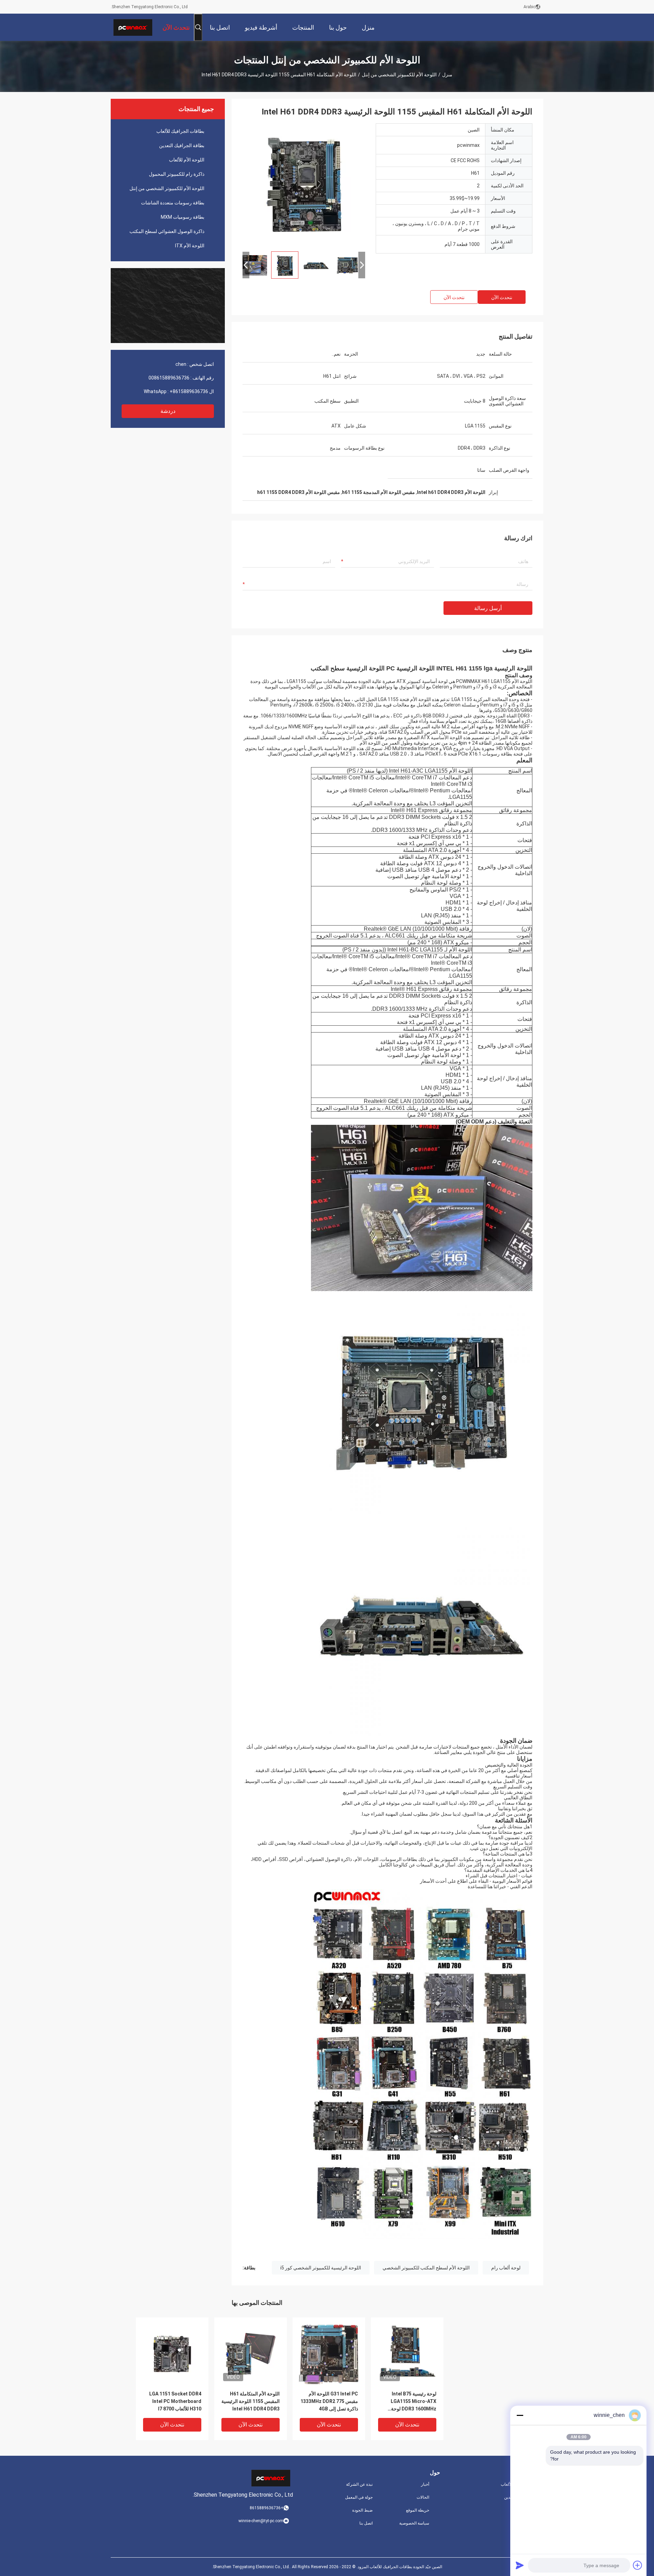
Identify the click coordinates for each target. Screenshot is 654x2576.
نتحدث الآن (502, 297)
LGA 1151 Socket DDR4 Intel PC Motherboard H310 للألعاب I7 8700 (175, 2401)
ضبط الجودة (362, 2510)
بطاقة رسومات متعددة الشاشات (173, 203)
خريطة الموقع (418, 2510)
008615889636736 (169, 378)
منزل (447, 75)
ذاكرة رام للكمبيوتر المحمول (177, 174)
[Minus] (520, 2415)
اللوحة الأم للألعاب (187, 160)
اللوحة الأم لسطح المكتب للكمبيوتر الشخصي (426, 2268)
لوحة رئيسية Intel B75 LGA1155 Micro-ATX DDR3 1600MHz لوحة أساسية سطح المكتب (414, 2402)
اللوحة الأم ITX (190, 246)
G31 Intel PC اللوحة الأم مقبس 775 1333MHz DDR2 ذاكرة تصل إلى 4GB (329, 2401)
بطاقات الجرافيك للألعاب (180, 131)
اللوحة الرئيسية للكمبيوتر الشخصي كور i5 (321, 2268)
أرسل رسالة (488, 608)
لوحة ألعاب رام (506, 2268)
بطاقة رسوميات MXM (183, 217)
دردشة (168, 411)
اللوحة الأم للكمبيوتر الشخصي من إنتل (399, 75)
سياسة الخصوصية (414, 2523)
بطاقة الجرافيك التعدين (182, 145)
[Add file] (638, 2565)
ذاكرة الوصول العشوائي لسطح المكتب (167, 231)
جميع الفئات (533, 2523)
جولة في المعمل (359, 2497)
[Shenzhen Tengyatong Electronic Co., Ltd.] (133, 27)
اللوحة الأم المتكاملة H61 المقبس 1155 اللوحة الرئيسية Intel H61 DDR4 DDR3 (251, 2401)
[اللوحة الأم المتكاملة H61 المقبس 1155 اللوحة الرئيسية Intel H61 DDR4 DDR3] (304, 185)
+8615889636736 (189, 391)
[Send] (520, 2565)
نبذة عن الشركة (359, 2484)
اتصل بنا (366, 2523)
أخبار (425, 2484)
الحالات (423, 2497)
